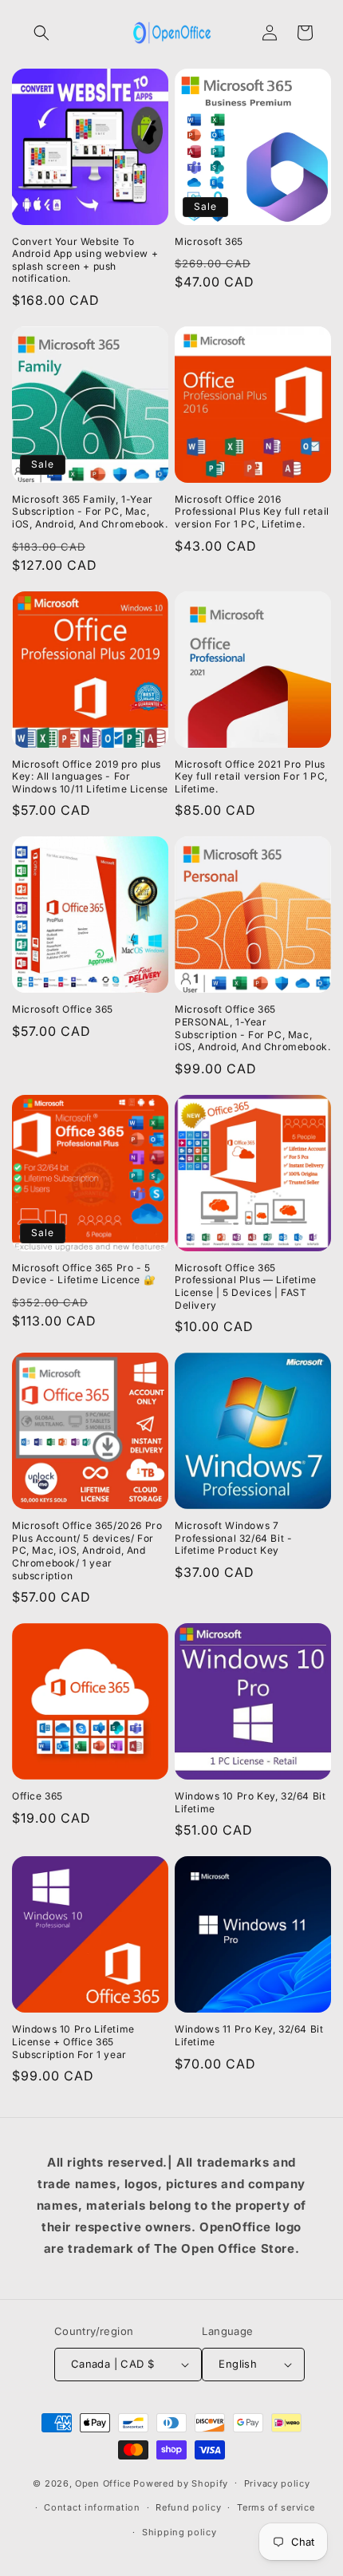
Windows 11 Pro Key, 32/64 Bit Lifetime (249, 2035)
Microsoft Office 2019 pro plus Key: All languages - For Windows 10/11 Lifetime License (90, 776)
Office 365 (37, 1796)
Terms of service (276, 2507)
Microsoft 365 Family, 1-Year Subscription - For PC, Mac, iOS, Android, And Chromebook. (90, 512)
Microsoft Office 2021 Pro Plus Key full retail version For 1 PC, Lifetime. (251, 776)
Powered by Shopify (181, 2483)
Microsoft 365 (209, 241)
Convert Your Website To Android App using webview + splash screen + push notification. (85, 260)
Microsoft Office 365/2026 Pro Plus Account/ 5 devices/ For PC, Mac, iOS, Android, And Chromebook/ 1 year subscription (87, 1550)
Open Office (103, 2483)
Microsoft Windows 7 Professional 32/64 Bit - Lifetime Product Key (233, 1538)
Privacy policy (277, 2483)
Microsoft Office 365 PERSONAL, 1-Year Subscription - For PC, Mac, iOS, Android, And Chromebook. (252, 1028)
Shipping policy (179, 2532)
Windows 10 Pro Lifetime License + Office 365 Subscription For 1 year (73, 2041)
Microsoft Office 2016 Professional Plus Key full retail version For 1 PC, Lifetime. (252, 512)
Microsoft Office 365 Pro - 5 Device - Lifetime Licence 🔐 (84, 1274)
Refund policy (188, 2507)
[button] (41, 33)
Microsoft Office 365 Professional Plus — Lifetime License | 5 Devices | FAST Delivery (246, 1286)
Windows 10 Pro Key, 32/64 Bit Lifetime (250, 1802)
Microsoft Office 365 (63, 1009)
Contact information (92, 2507)
